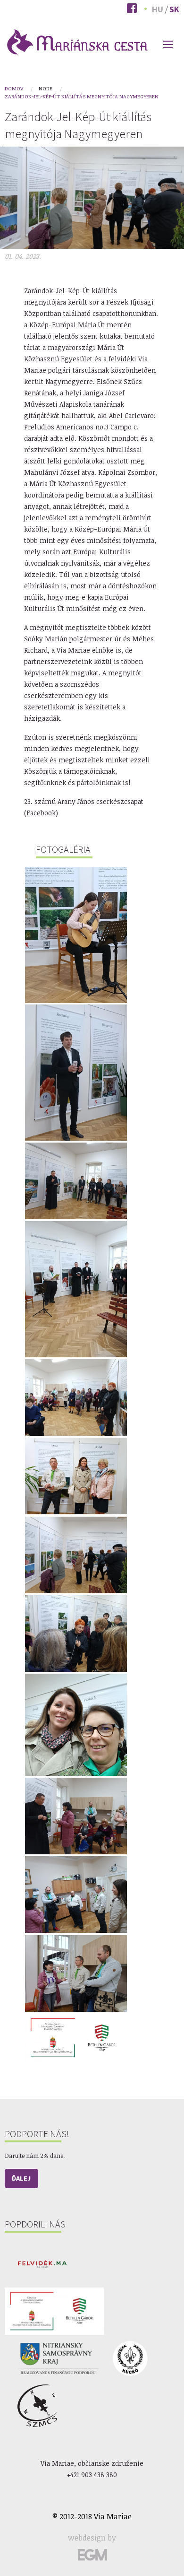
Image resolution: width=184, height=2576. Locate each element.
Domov (14, 88)
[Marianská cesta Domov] (77, 41)
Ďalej (21, 2178)
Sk (174, 9)
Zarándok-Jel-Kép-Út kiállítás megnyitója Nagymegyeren (82, 96)
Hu (158, 9)
